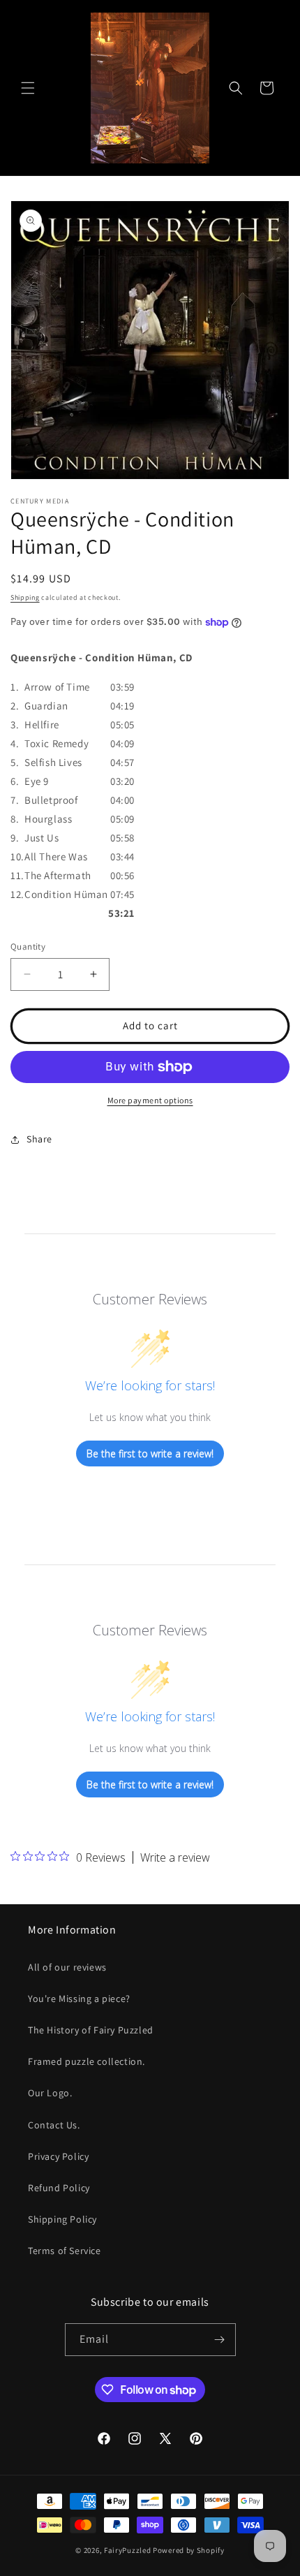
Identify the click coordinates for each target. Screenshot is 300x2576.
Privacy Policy (58, 2156)
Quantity (28, 947)
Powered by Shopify (189, 2550)
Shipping (25, 597)
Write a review (175, 1857)
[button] (28, 88)
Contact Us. (54, 2125)
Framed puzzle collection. (87, 2061)
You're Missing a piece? (79, 1999)
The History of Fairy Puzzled (91, 2030)
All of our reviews (67, 1967)
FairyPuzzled (127, 2550)
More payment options (150, 1100)
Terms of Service (65, 2251)
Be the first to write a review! (150, 1453)
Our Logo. (50, 2093)
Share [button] (39, 1139)
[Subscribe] (220, 2340)
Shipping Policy (62, 2219)
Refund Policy (59, 2188)
